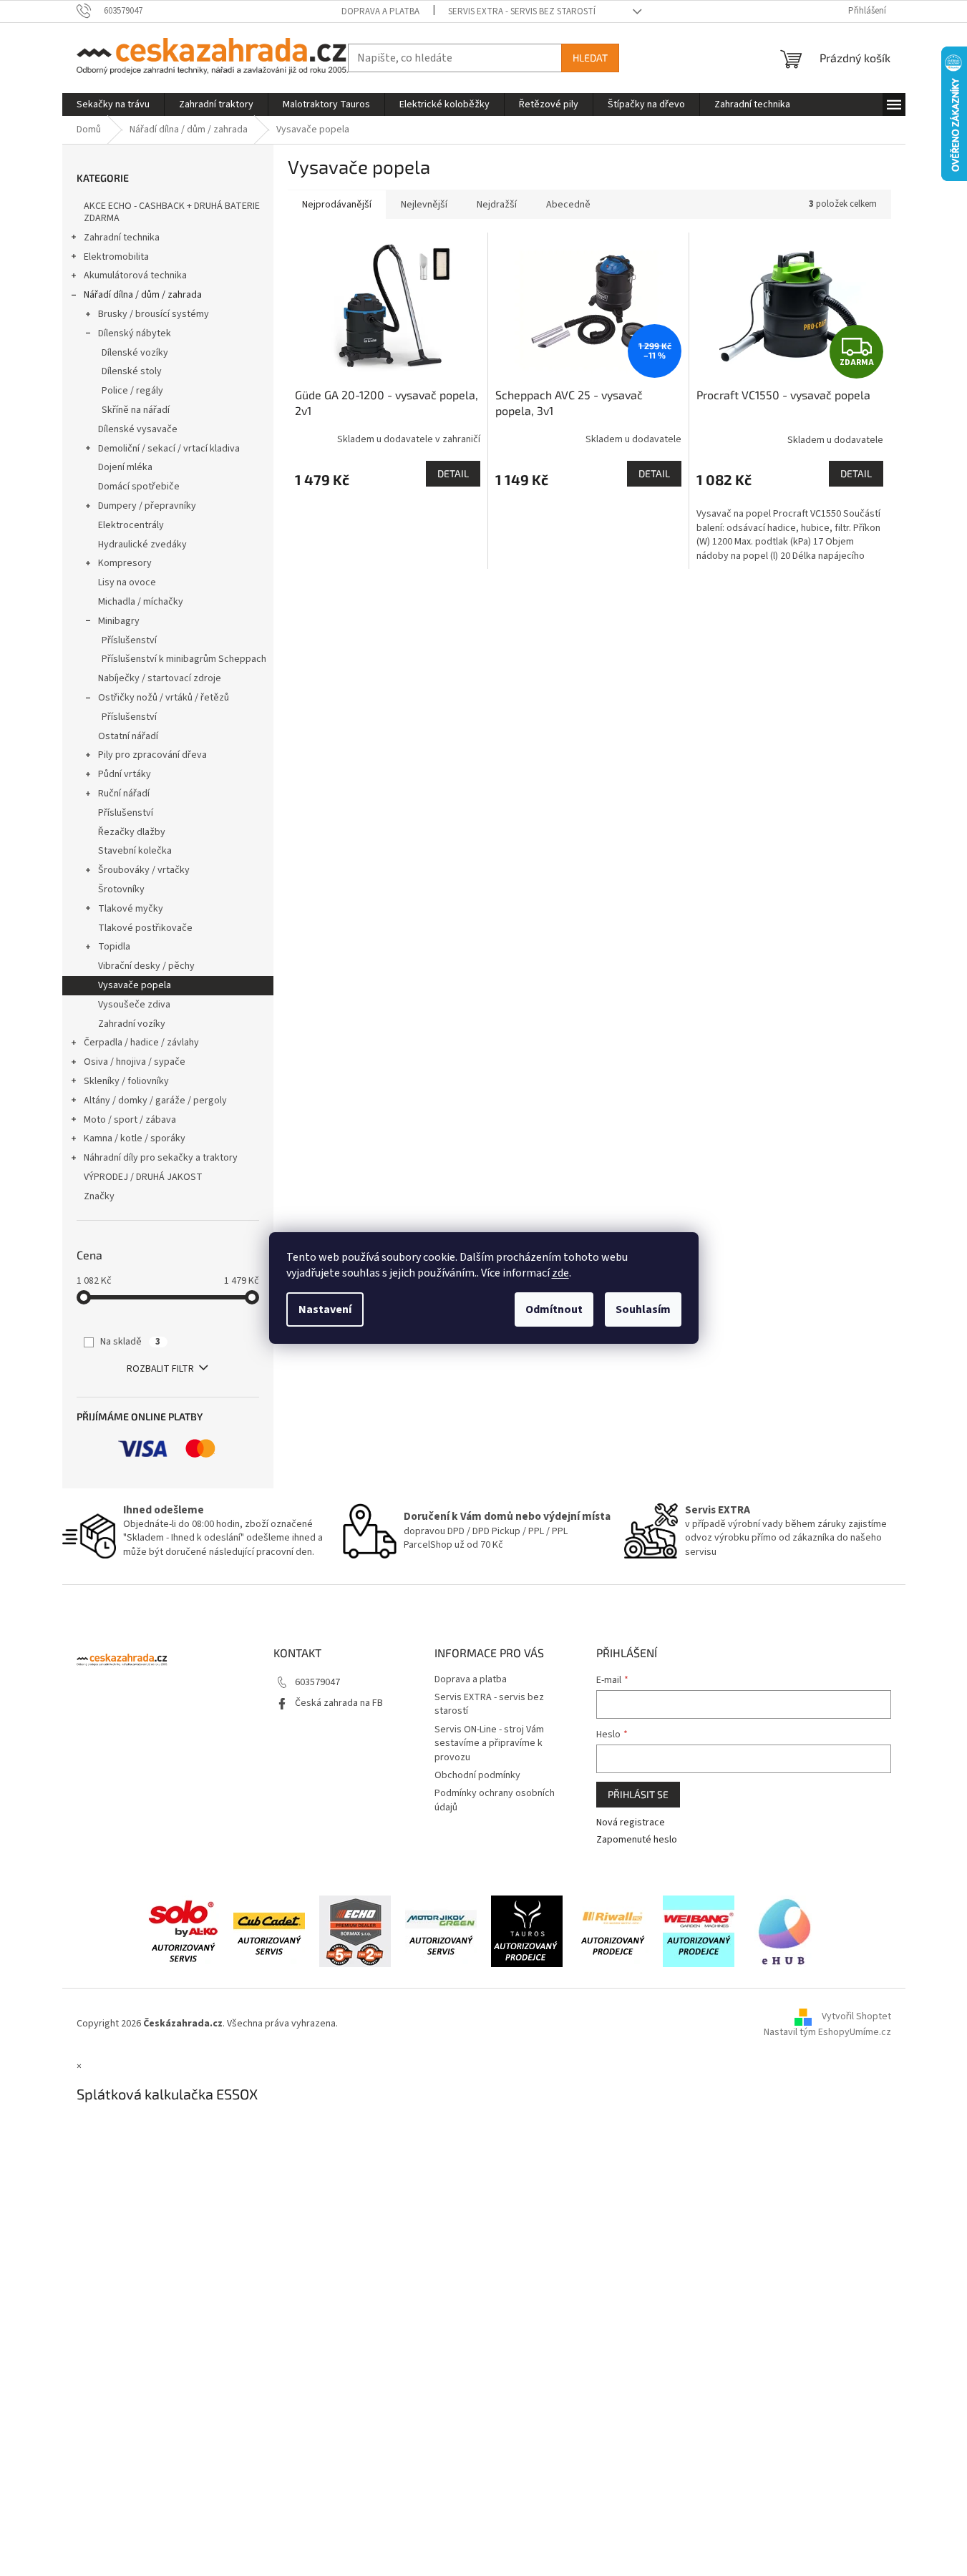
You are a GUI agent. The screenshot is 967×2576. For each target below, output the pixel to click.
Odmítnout (554, 1309)
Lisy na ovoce (127, 582)
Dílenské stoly (132, 371)
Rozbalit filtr (160, 1369)
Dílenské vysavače (138, 429)
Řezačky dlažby (132, 832)
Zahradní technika (122, 238)
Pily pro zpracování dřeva (152, 755)
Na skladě (130, 1342)
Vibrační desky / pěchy (146, 966)
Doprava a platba (380, 11)
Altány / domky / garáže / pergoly (155, 1101)
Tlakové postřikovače (145, 928)
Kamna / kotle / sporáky (135, 1138)
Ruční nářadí (124, 794)
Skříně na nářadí (136, 410)
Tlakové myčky (131, 909)
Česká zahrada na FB (339, 1703)
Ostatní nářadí (128, 736)
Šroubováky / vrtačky (144, 870)
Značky (99, 1196)
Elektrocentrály (131, 525)
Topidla (114, 947)
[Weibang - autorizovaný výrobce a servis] (699, 1931)
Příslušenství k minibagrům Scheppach (184, 659)
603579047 (317, 1682)
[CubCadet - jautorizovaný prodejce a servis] (269, 1931)
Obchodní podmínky (477, 1775)
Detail (453, 473)
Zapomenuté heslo (637, 1840)
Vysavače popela (135, 985)
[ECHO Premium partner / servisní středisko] (355, 1931)
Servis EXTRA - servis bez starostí (522, 11)
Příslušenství (129, 640)
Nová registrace (631, 1823)
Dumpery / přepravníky (147, 506)
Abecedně (568, 205)
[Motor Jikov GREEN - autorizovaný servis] (441, 1931)
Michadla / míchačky (141, 602)
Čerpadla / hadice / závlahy (141, 1043)
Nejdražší (497, 205)
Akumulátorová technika (135, 275)
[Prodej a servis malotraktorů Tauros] (527, 1931)
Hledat (590, 58)
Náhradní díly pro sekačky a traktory (161, 1158)
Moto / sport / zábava (130, 1120)
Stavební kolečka (135, 851)
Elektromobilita (116, 257)
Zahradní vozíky (132, 1024)
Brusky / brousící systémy (154, 314)
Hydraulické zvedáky (142, 545)
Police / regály (132, 391)
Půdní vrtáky (125, 774)
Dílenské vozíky (135, 353)
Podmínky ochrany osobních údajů (495, 1800)
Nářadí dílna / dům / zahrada (143, 295)
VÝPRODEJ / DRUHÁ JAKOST (143, 1177)
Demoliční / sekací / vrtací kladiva (169, 449)
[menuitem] (113, 104)
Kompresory (125, 563)
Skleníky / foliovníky (126, 1081)
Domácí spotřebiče (139, 487)
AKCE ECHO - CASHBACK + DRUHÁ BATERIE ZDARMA (172, 212)
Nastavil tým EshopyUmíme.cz (827, 2032)
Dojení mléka (125, 467)
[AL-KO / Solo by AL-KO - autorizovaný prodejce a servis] (183, 1931)
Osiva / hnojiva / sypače (135, 1062)
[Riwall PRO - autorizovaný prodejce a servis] (613, 1931)
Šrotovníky (121, 889)
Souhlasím (643, 1309)
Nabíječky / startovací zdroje (160, 678)
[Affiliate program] (784, 1931)
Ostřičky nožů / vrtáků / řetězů (164, 698)
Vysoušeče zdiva (134, 1005)
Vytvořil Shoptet (856, 2017)
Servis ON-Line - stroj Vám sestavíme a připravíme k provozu (489, 1743)
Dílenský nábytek (135, 333)
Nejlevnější (424, 205)
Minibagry (119, 621)
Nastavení (325, 1309)
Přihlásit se (638, 1794)
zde (560, 1273)
